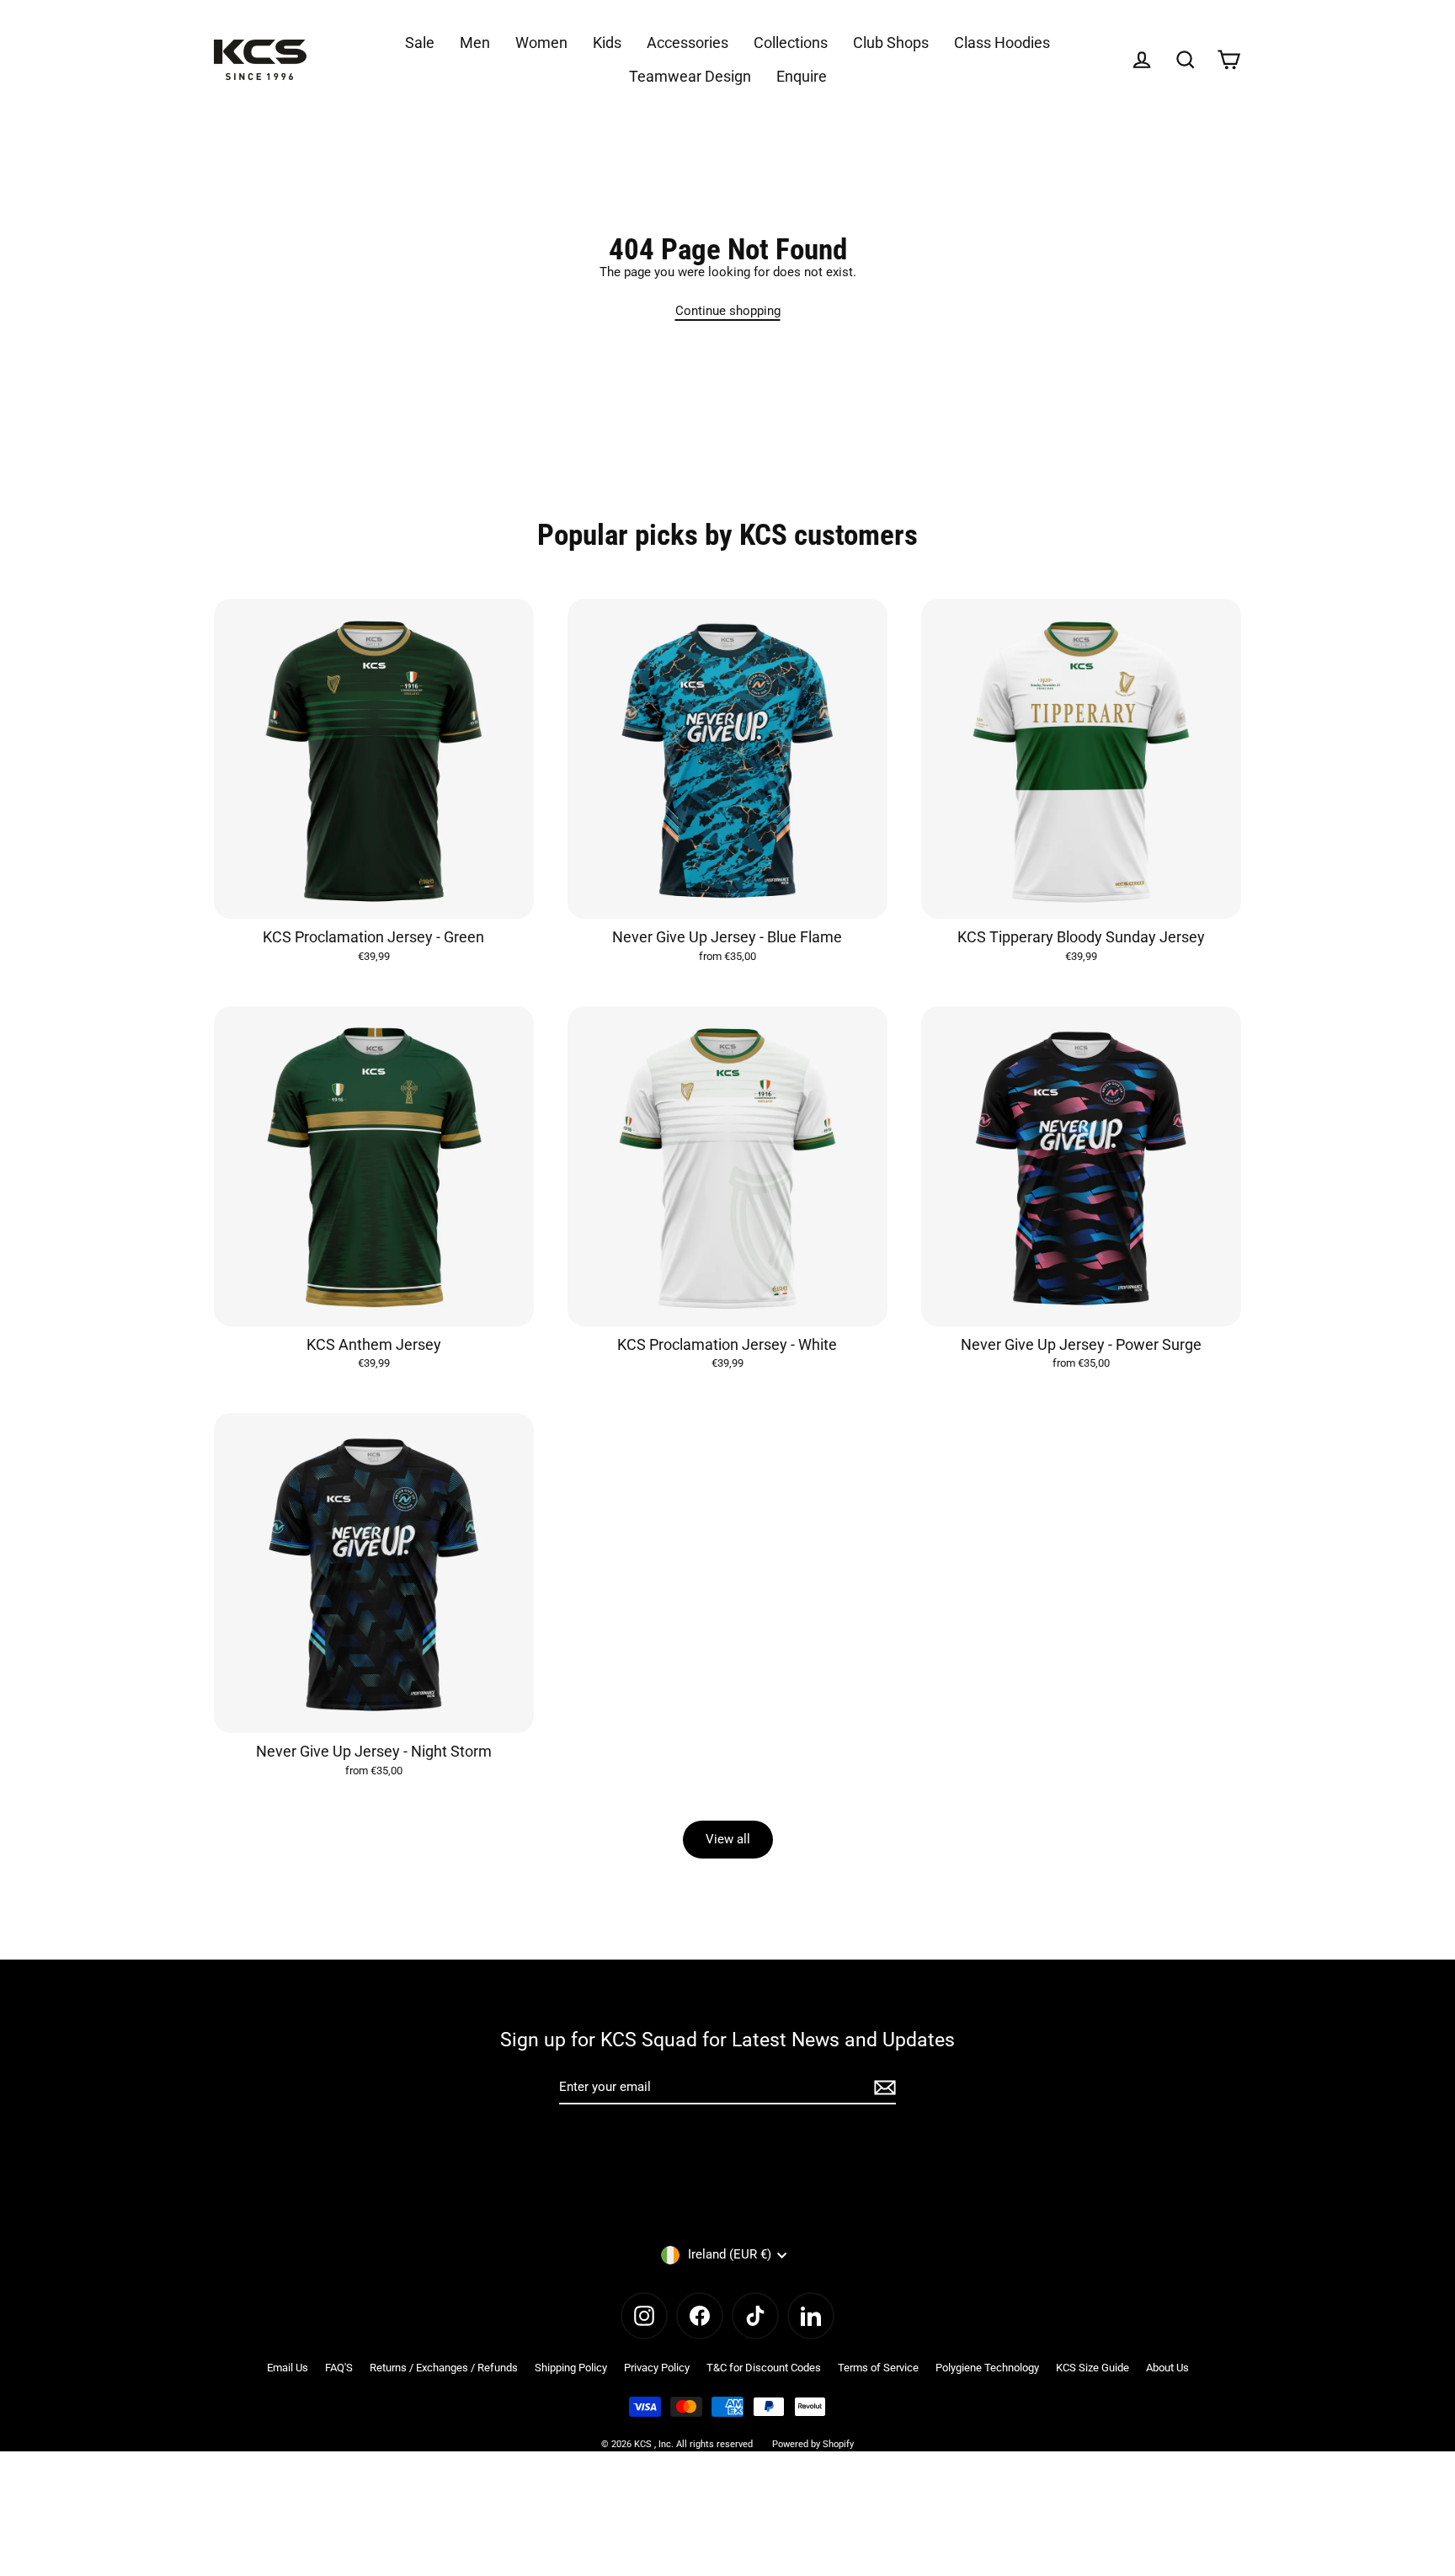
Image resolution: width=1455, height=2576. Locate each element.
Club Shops (891, 43)
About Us (1167, 2368)
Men (475, 43)
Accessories (688, 43)
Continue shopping (728, 311)
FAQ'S (339, 2368)
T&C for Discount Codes (764, 2368)
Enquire (802, 76)
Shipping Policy (571, 2368)
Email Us (288, 2368)
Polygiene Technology (987, 2368)
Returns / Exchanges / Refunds (444, 2368)
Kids (607, 43)
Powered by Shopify (813, 2444)
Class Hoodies (1002, 43)
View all (728, 1839)
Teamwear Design (690, 76)
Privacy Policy (657, 2368)
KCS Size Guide (1093, 2368)
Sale (420, 43)
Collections (791, 43)
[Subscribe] (882, 2088)
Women (541, 43)
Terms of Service (878, 2368)
